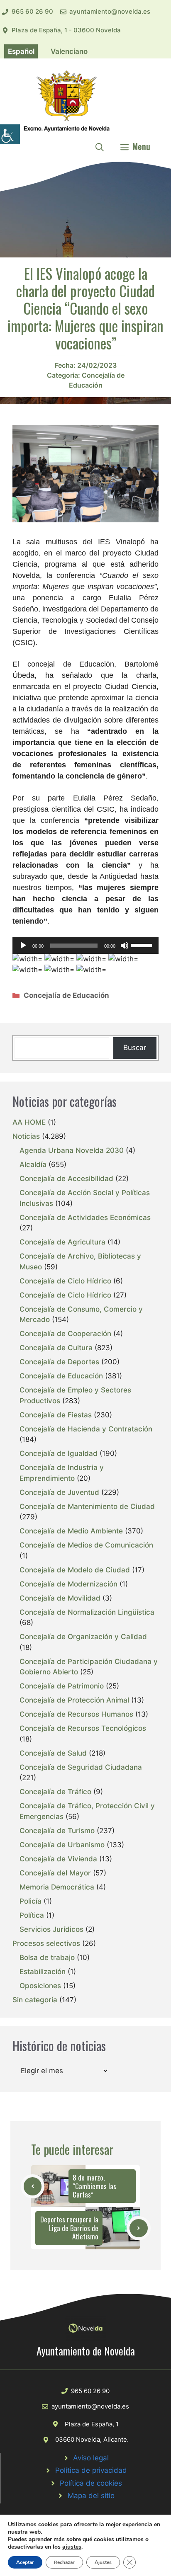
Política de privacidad (91, 2470)
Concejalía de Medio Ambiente (71, 1531)
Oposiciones (40, 1986)
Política (32, 1915)
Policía (31, 1901)
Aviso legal (91, 2458)
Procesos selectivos (46, 1943)
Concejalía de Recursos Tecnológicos (83, 1728)
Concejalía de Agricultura (62, 1242)
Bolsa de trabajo (47, 1957)
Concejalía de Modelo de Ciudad (75, 1570)
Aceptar (25, 2562)
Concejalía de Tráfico (55, 1792)
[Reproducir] (23, 946)
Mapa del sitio (91, 2496)
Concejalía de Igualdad (59, 1453)
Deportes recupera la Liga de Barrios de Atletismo (69, 2228)
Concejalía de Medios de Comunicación (86, 1545)
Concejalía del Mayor (55, 1873)
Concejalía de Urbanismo (62, 1845)
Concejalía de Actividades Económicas (85, 1218)
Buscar (135, 1048)
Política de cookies (91, 2483)
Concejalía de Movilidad (60, 1598)
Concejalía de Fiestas (56, 1415)
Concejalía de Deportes (59, 1362)
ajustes (72, 2547)
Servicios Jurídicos (51, 1929)
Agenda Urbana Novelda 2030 (72, 1150)
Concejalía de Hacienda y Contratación (86, 1429)
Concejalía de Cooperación (65, 1334)
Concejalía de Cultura (56, 1348)
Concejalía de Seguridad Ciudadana (81, 1767)
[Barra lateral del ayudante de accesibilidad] (10, 134)
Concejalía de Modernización (68, 1584)
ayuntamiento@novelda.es (110, 11)
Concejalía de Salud (53, 1753)
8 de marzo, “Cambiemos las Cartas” (94, 2186)
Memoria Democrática (57, 1887)
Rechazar (64, 2562)
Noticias (26, 1136)
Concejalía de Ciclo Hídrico (65, 1281)
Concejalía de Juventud (59, 1492)
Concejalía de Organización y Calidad (83, 1637)
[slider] (143, 945)
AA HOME (29, 1122)
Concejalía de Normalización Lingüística (87, 1612)
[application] (85, 946)
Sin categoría (35, 2000)
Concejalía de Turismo (57, 1831)
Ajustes (103, 2562)
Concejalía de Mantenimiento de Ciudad (87, 1506)
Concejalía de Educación (66, 995)
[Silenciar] (125, 946)
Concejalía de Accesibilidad (66, 1179)
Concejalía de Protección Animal (74, 1700)
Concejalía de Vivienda (58, 1859)
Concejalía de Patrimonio (62, 1686)
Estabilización (43, 1972)
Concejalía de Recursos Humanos (76, 1714)
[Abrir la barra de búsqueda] (100, 146)
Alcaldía (33, 1164)
